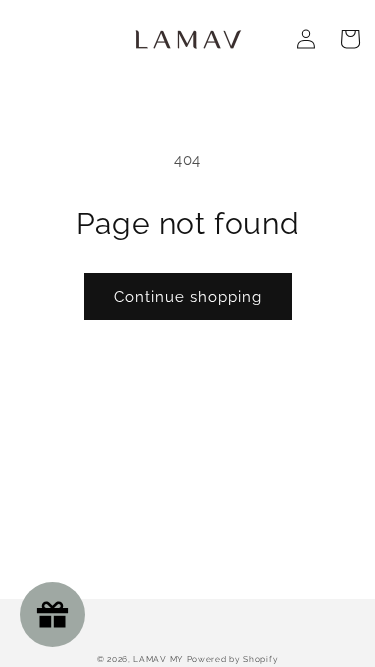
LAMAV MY (158, 659)
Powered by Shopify (233, 659)
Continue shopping (188, 297)
